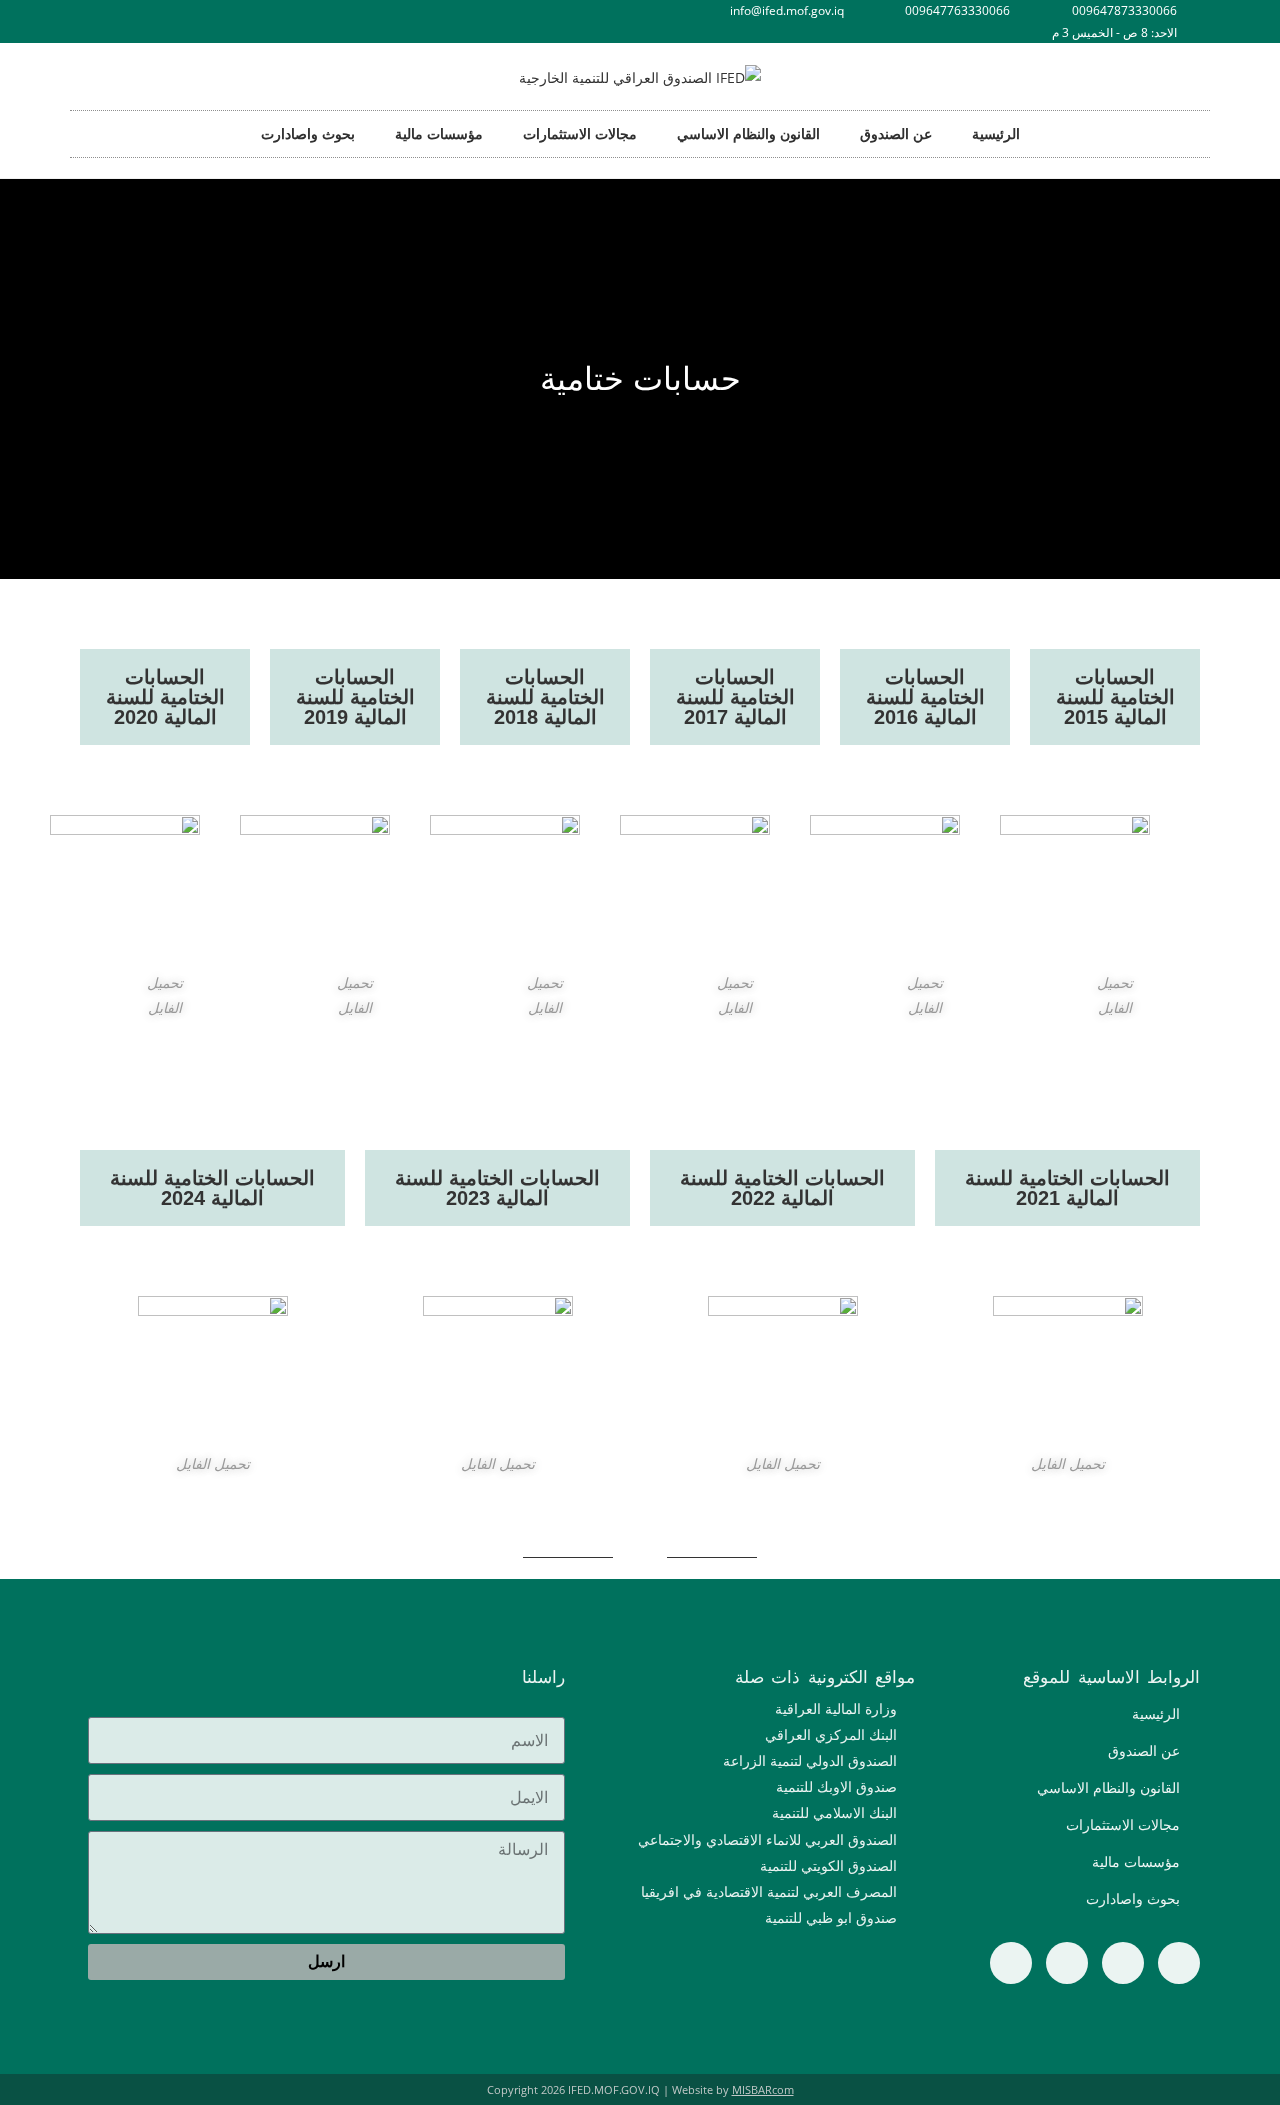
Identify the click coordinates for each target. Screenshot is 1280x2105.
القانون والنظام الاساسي (748, 134)
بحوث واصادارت (308, 134)
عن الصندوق (896, 134)
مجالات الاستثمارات (580, 134)
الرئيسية (996, 134)
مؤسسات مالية (439, 134)
